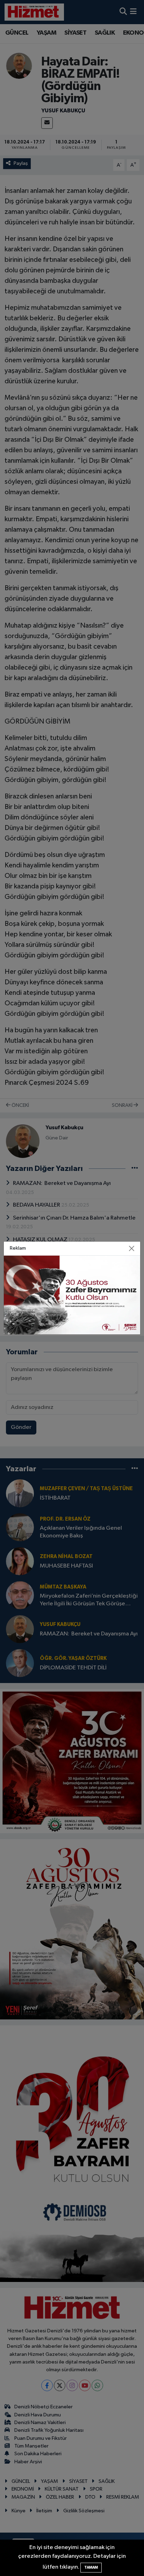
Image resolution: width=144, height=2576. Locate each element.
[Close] (131, 1249)
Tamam (91, 2567)
